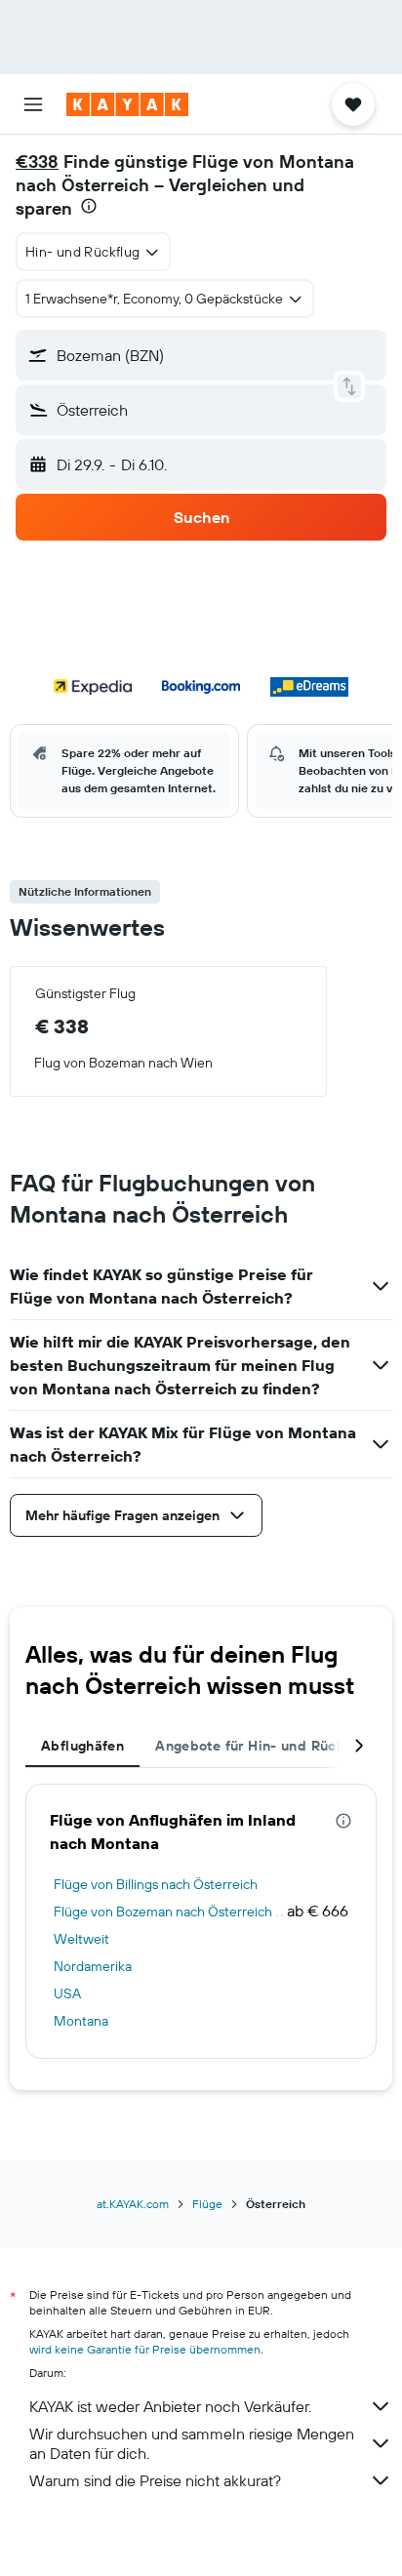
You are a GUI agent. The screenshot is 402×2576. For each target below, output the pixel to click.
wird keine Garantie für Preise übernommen (145, 2349)
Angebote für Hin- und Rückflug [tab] (262, 1746)
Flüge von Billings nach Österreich (156, 1884)
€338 (37, 161)
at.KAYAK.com (133, 2204)
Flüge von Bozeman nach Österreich (163, 1912)
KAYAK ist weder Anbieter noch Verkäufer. (170, 2406)
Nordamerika (93, 1966)
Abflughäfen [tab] (82, 1746)
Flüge (207, 2204)
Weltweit (81, 1939)
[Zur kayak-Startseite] (127, 104)
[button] (33, 104)
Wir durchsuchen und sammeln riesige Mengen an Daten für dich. (192, 2443)
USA (67, 1993)
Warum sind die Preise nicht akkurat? (155, 2480)
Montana (81, 2021)
